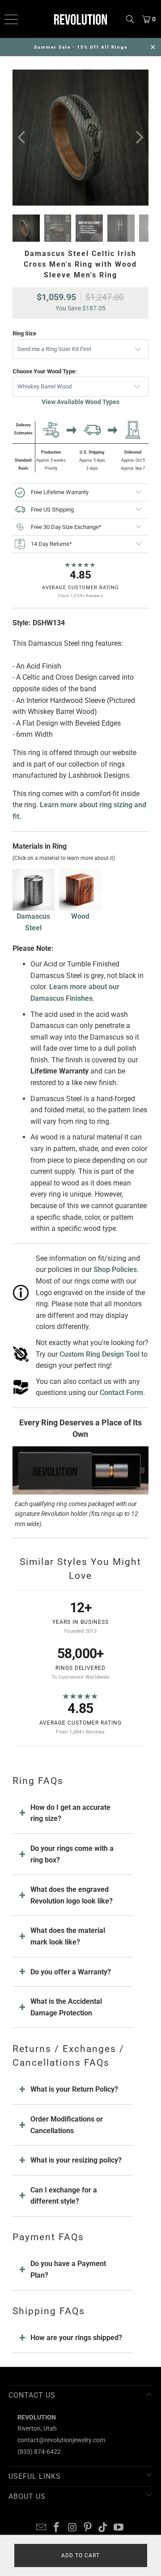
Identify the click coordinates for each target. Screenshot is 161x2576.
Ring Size (24, 333)
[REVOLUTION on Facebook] (57, 2528)
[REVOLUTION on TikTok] (103, 2528)
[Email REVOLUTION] (41, 2528)
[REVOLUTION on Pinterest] (88, 2528)
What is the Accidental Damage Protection (66, 2007)
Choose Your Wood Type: (45, 371)
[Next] (138, 138)
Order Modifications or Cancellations (67, 2125)
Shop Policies (115, 1269)
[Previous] (23, 138)
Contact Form (121, 1393)
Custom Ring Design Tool (100, 1354)
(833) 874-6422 (39, 2452)
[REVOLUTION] (80, 19)
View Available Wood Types (80, 402)
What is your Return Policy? (74, 2089)
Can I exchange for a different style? (64, 2196)
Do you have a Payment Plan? (68, 2269)
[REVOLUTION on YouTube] (119, 2528)
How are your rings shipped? (76, 2338)
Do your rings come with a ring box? (72, 1854)
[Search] (130, 19)
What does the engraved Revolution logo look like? (72, 1895)
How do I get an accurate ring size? (70, 1813)
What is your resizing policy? (76, 2160)
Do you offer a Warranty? (71, 1972)
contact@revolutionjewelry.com (61, 2440)
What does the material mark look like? (68, 1936)
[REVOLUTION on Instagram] (72, 2528)
